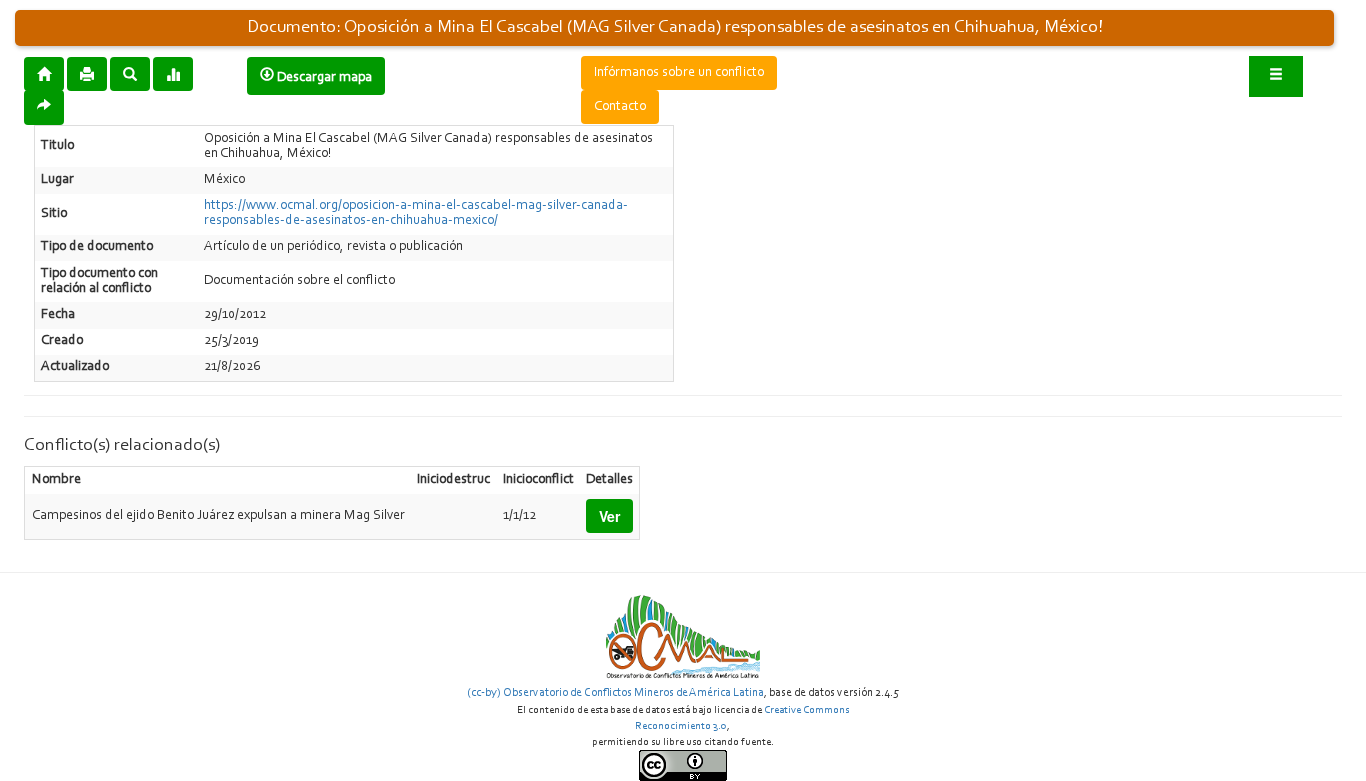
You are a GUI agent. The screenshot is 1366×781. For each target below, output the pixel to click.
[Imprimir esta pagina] (87, 74)
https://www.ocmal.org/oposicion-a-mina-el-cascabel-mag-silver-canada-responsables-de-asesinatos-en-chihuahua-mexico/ (416, 213)
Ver (609, 516)
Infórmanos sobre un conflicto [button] (679, 73)
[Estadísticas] (173, 73)
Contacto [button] (620, 107)
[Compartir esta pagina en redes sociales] (44, 107)
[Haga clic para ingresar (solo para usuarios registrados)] (1276, 76)
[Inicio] (44, 73)
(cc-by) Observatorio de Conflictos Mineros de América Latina (615, 693)
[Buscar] (130, 73)
